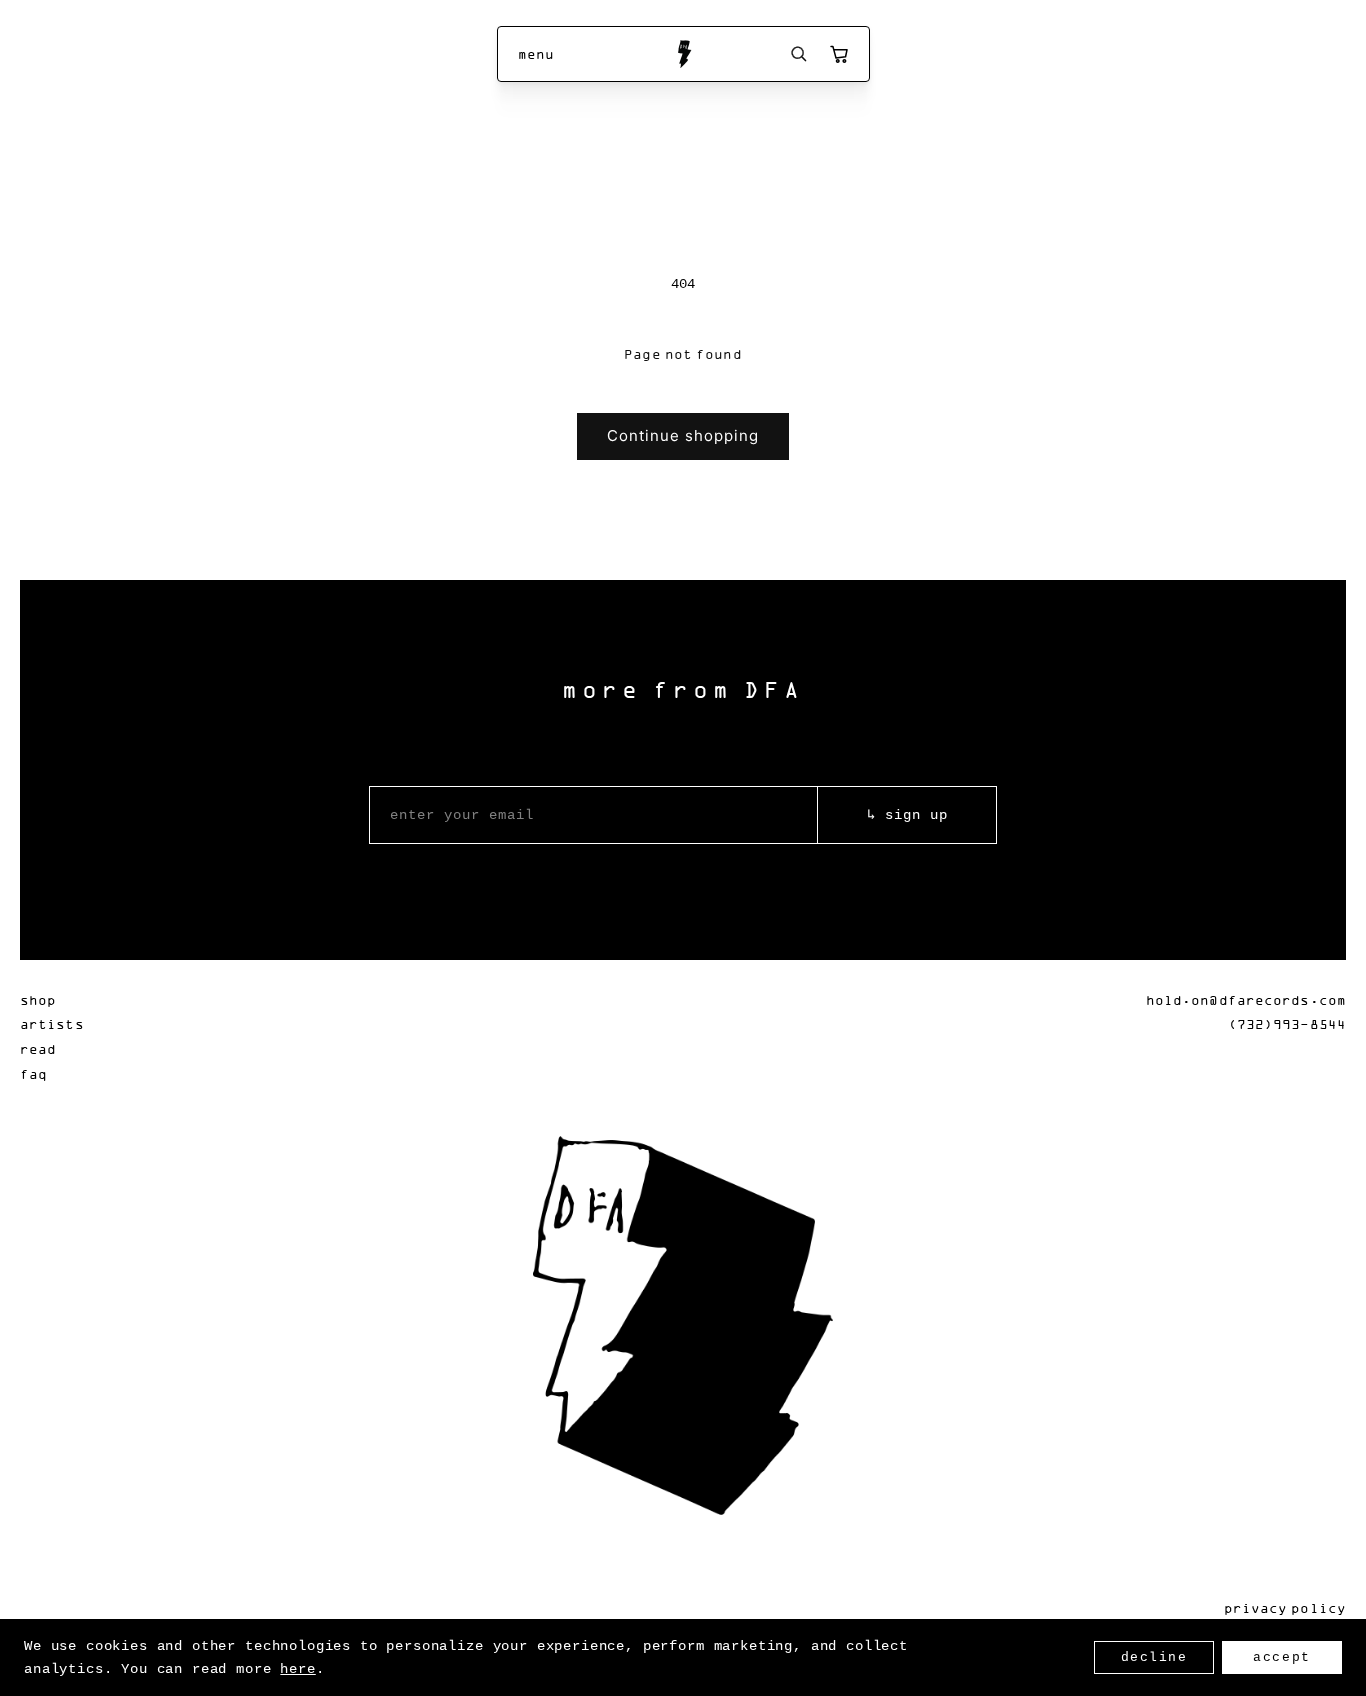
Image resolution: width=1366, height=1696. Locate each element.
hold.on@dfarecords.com (1246, 999)
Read (38, 1048)
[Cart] (839, 54)
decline (1154, 1657)
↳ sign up (907, 815)
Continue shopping (683, 435)
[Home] (683, 54)
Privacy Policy (1285, 1607)
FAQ (33, 1073)
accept (1281, 1657)
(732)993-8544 (1287, 1023)
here (297, 1669)
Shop (38, 999)
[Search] (799, 54)
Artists (52, 1023)
